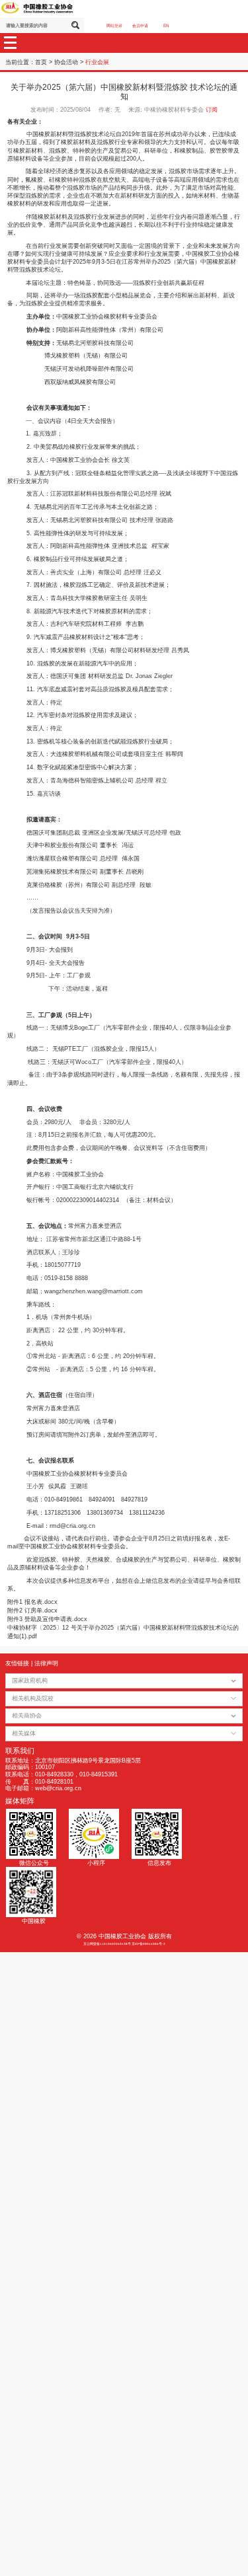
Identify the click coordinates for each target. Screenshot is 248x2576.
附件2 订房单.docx (32, 1610)
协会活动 (66, 62)
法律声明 (46, 1663)
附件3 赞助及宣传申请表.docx (47, 1619)
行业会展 (97, 62)
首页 (41, 62)
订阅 (212, 110)
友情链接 (17, 1663)
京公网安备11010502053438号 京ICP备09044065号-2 (124, 1944)
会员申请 (140, 25)
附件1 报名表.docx (32, 1602)
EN (166, 25)
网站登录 (114, 25)
